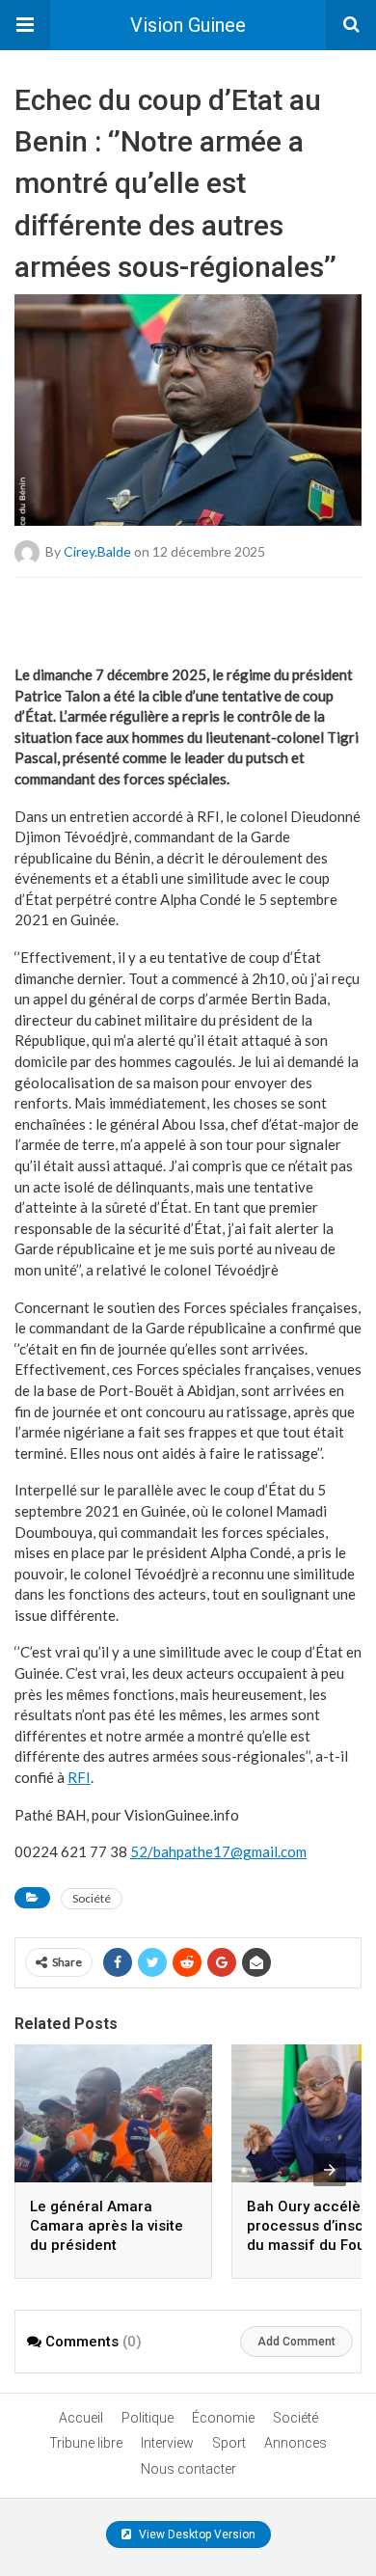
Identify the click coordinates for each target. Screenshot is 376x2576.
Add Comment (296, 2342)
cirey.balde (97, 550)
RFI (79, 1777)
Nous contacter (188, 2469)
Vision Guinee (188, 25)
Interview (167, 2443)
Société (92, 1898)
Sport (229, 2443)
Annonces (295, 2443)
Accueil (81, 2418)
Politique (148, 2418)
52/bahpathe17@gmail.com (218, 1851)
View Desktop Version (196, 2535)
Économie (223, 2418)
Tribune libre (86, 2443)
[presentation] (330, 2170)
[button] (25, 25)
